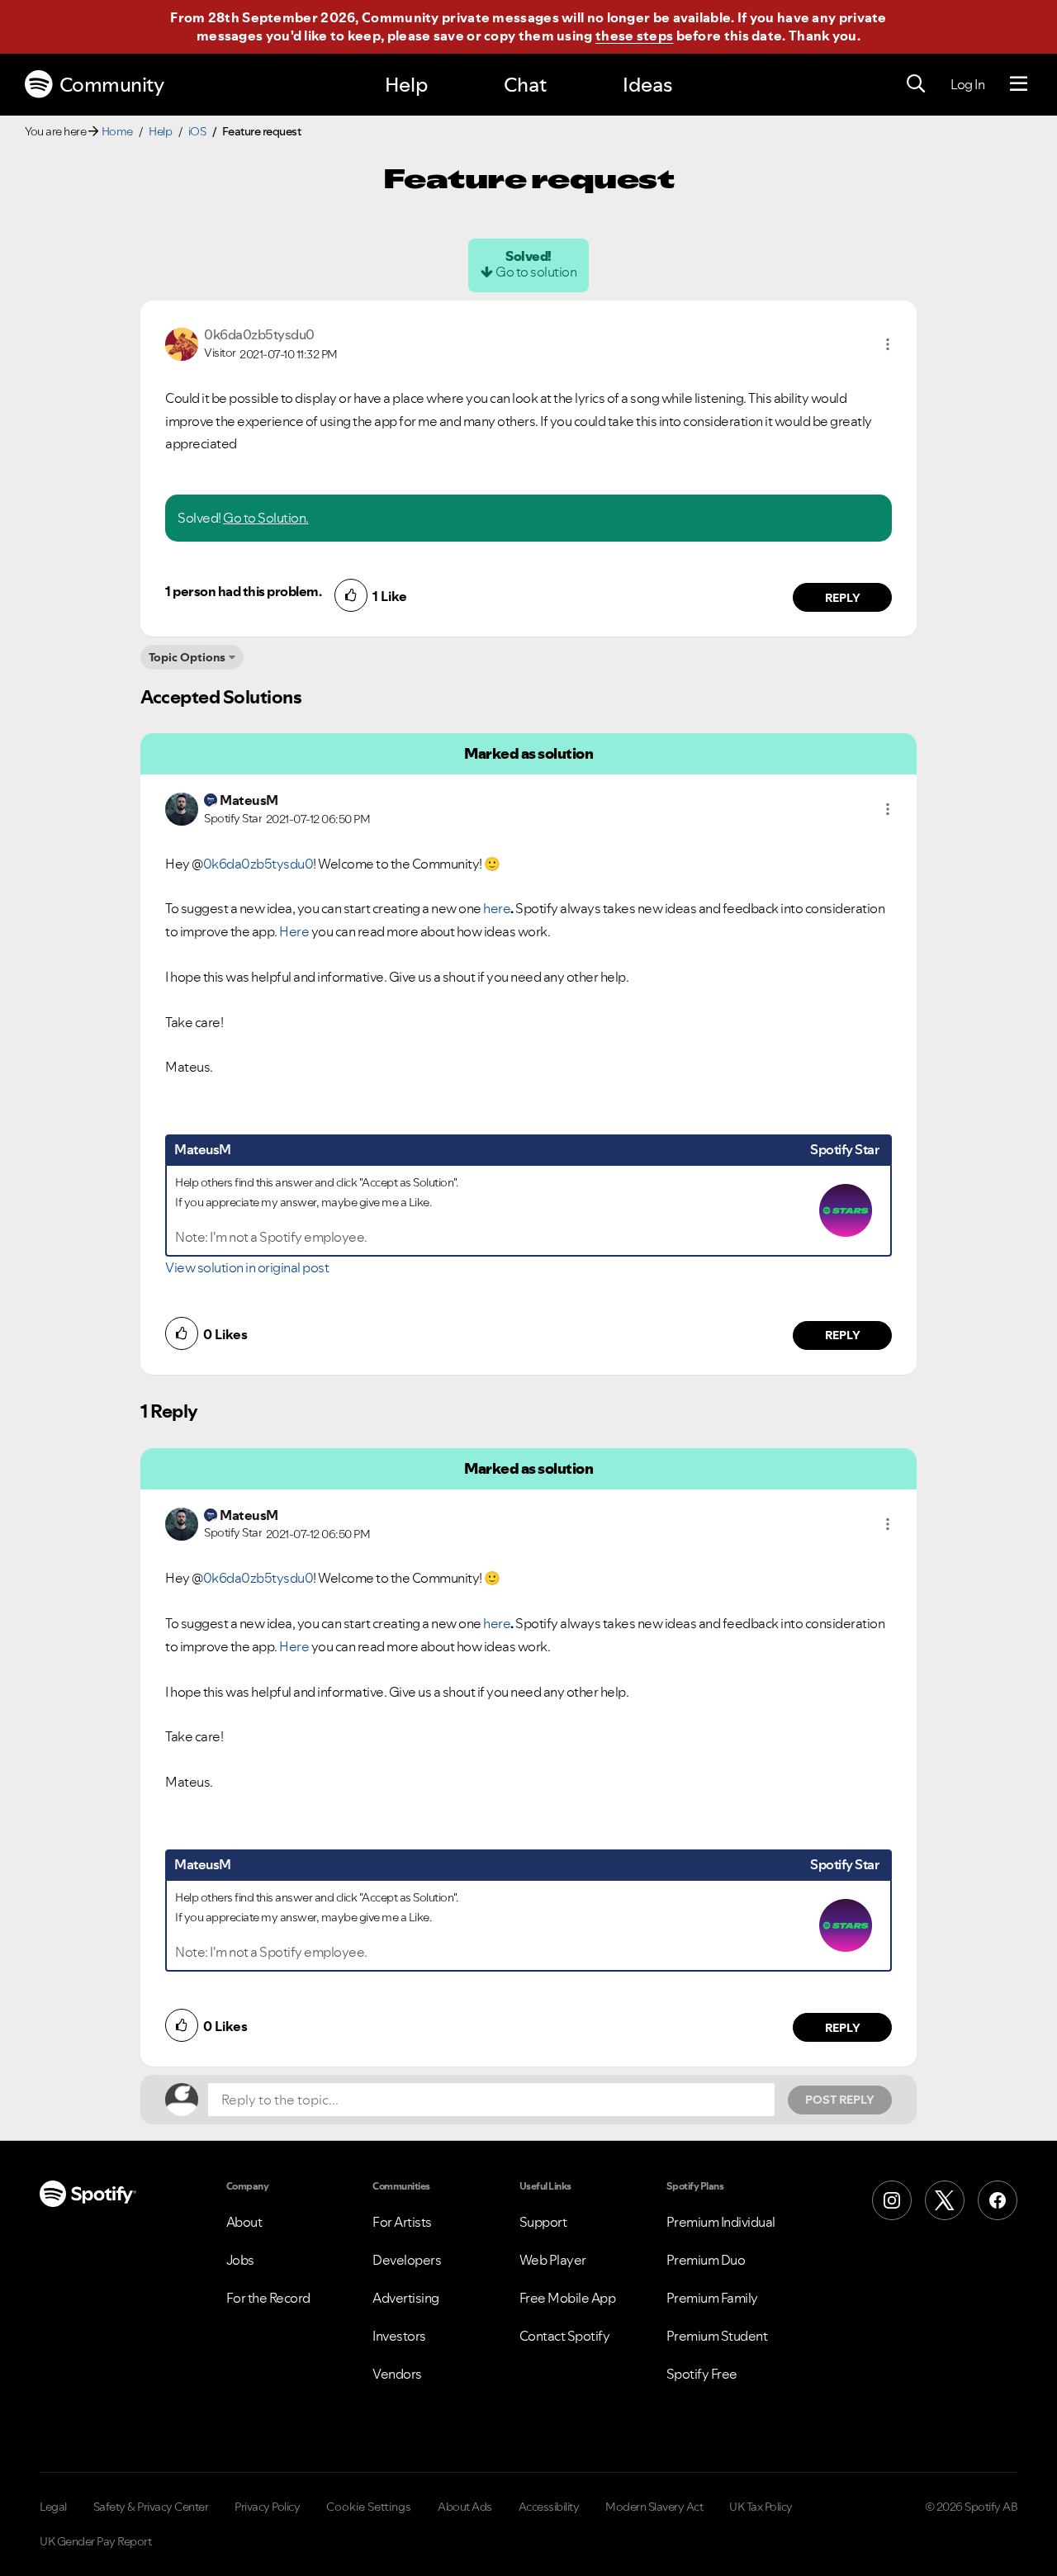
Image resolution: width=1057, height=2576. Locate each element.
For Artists (402, 2222)
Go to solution (536, 272)
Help (406, 85)
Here (294, 931)
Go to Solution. (266, 518)
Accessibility (549, 2507)
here (497, 908)
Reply (843, 598)
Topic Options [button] (187, 657)
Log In (967, 84)
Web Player (553, 2260)
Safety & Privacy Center (151, 2507)
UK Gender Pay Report (95, 2541)
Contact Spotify (565, 2336)
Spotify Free (702, 2374)
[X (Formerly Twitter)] (945, 2200)
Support (543, 2222)
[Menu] (1019, 84)
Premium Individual (721, 2222)
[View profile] (182, 343)
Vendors (397, 2374)
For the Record (268, 2298)
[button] (888, 344)
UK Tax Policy (761, 2507)
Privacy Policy (267, 2507)
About (244, 2222)
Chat (525, 85)
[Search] (916, 84)
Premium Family (712, 2298)
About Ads (465, 2507)
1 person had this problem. (243, 591)
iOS (197, 131)
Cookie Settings (369, 2507)
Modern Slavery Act (654, 2507)
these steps (634, 36)
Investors (399, 2336)
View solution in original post (247, 1267)
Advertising (406, 2298)
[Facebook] (998, 2200)
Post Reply (840, 2100)
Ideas (647, 85)
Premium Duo (706, 2260)
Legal (53, 2507)
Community (112, 85)
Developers (407, 2260)
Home (117, 131)
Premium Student (717, 2336)
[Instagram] (892, 2200)
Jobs (240, 2260)
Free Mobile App (568, 2298)
